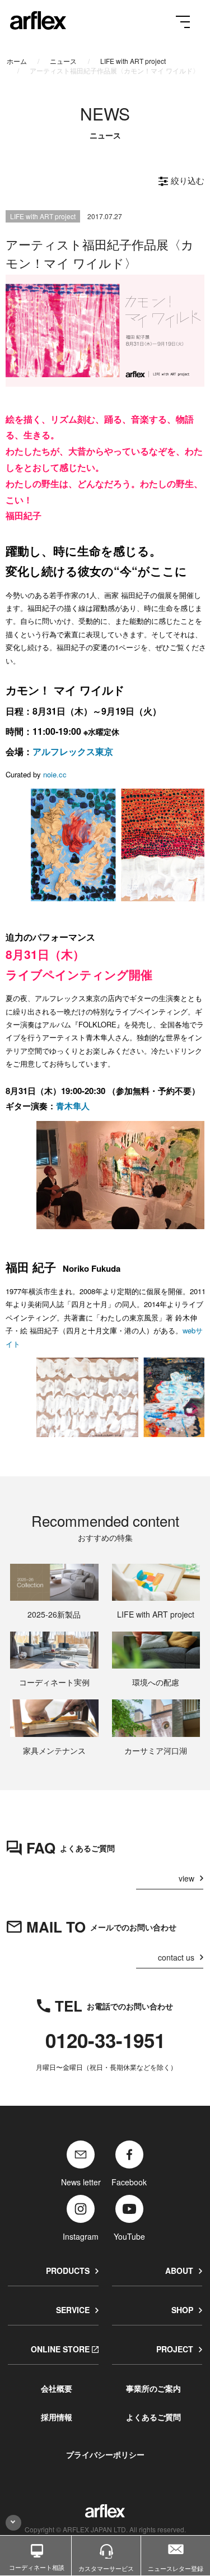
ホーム (17, 61)
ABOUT (179, 2271)
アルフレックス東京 (73, 751)
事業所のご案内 (153, 2388)
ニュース (63, 61)
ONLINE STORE (60, 2349)
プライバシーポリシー (105, 2454)
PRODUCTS (68, 2271)
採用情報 (57, 2417)
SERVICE (73, 2310)
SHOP (182, 2310)
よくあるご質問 (153, 2417)
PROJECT (175, 2349)
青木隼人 (73, 1106)
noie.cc (55, 774)
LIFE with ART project (133, 61)
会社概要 (57, 2388)
